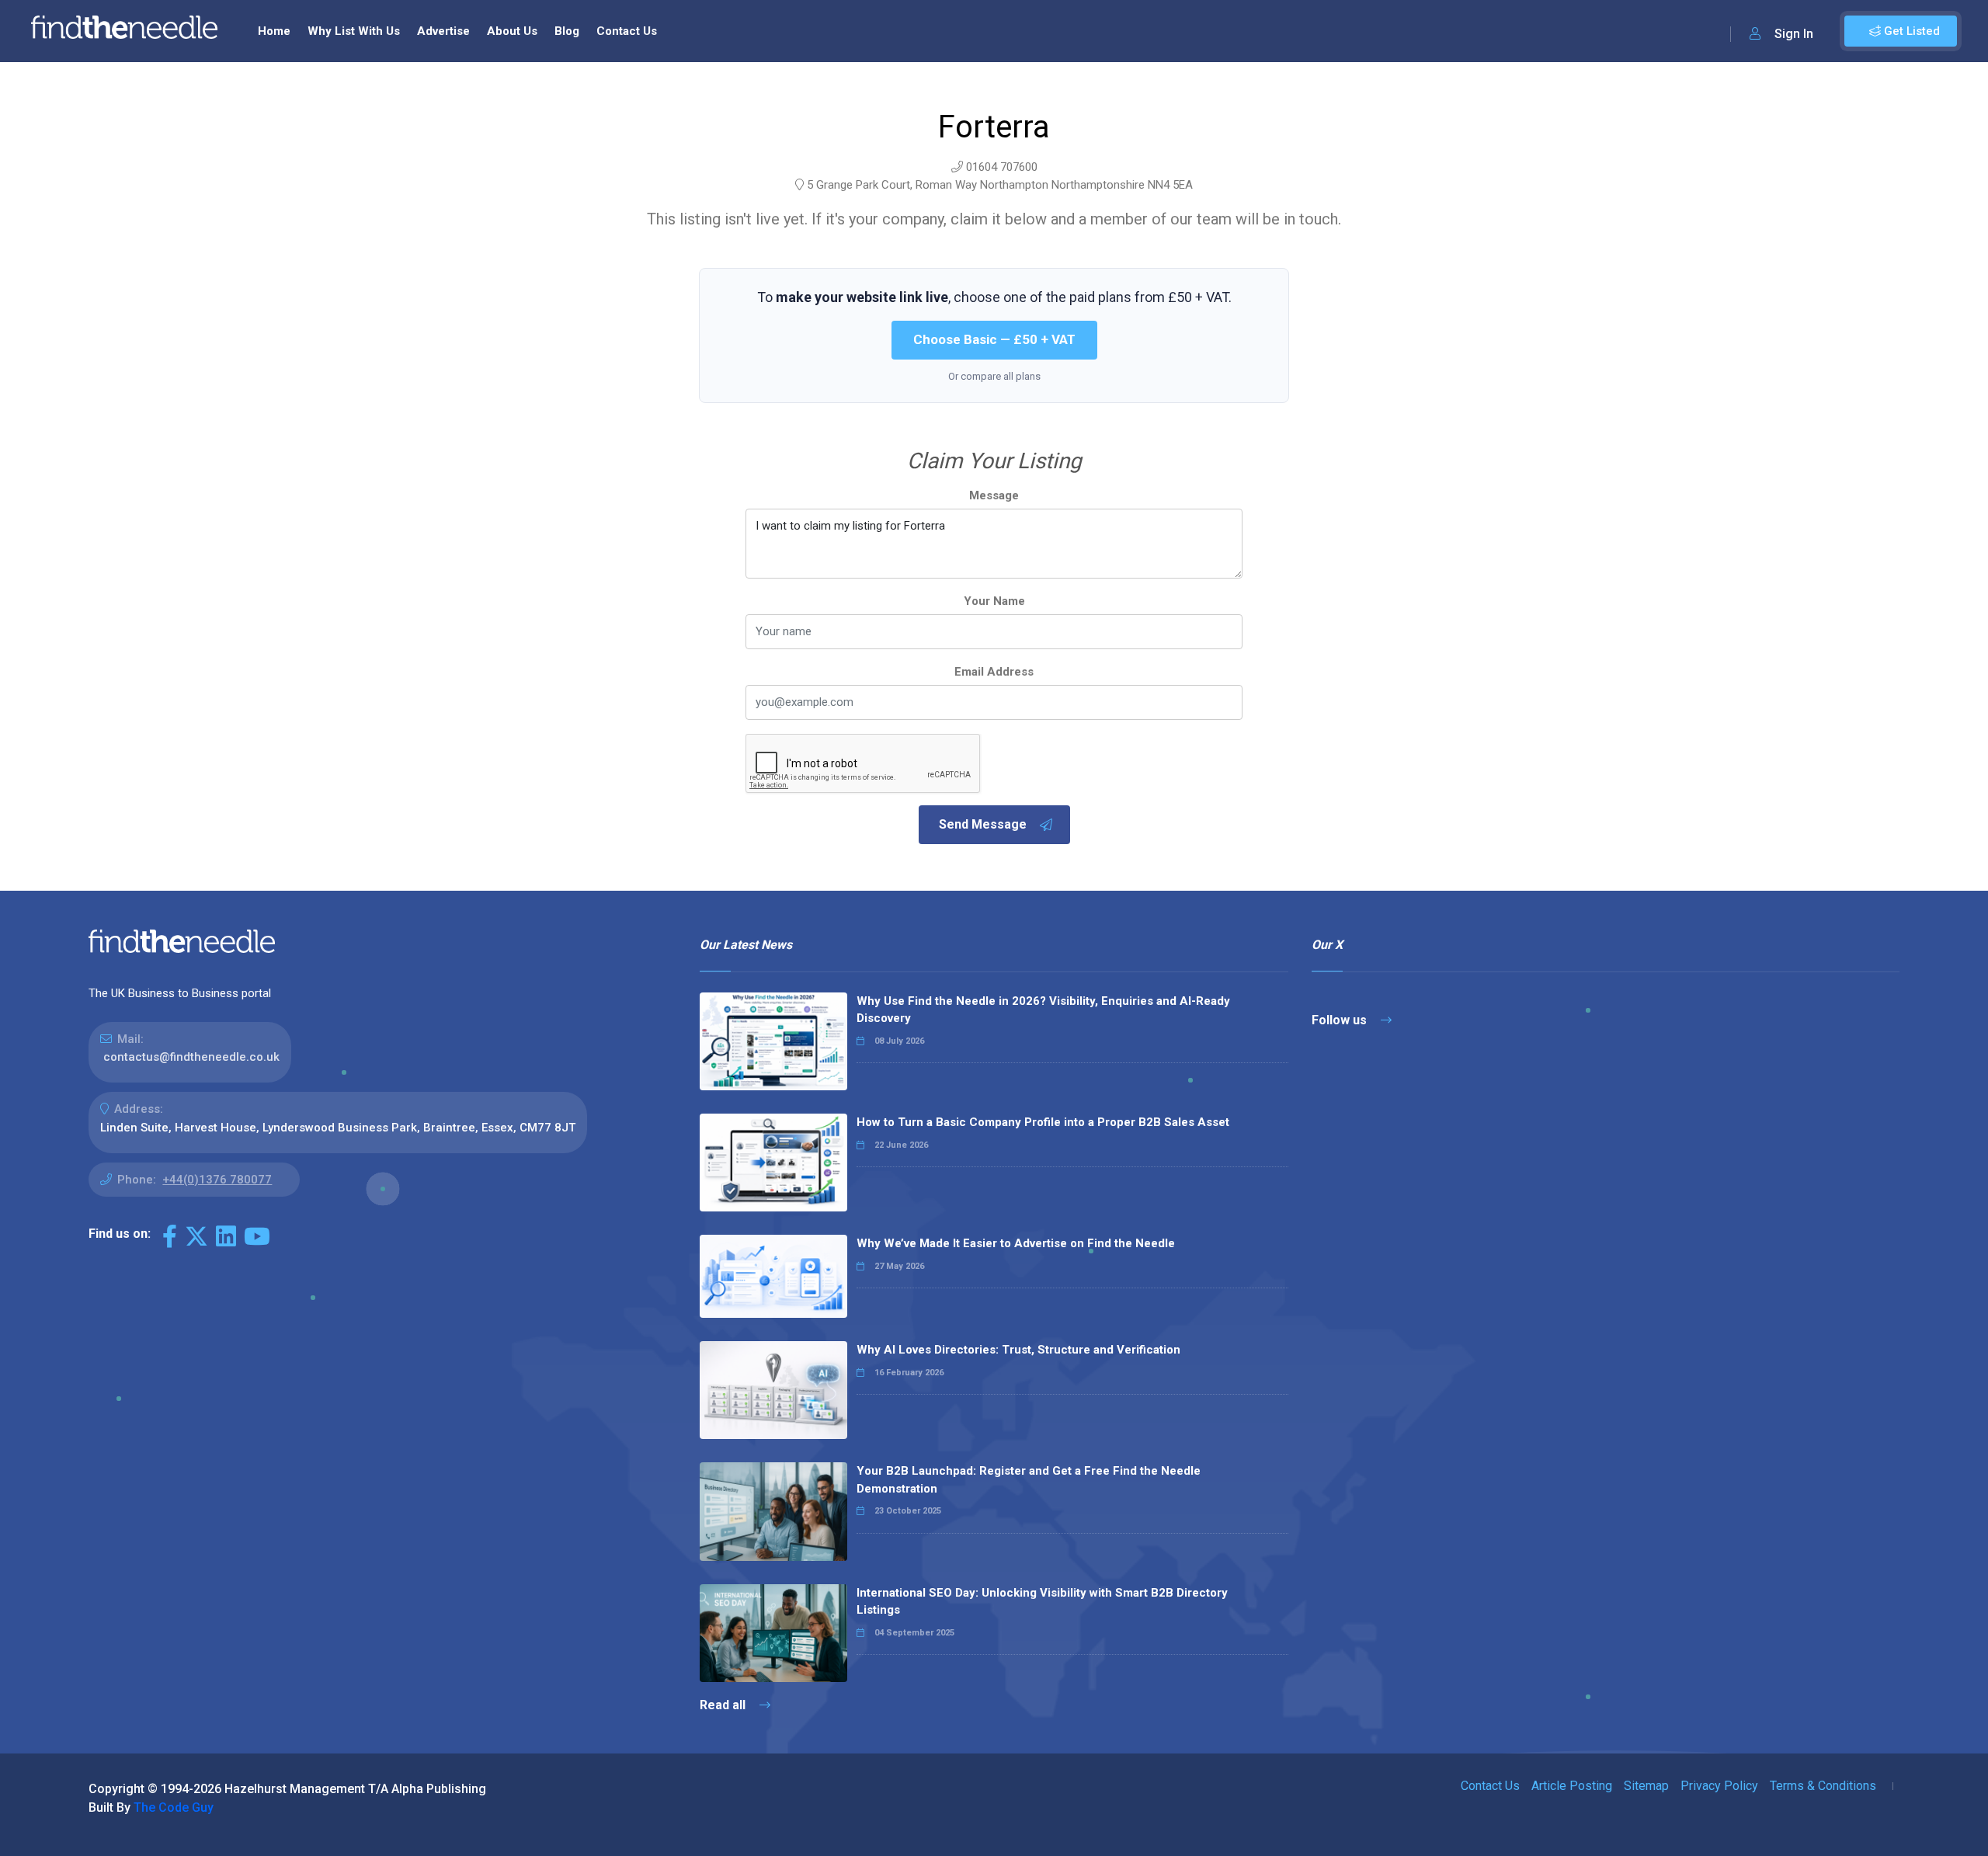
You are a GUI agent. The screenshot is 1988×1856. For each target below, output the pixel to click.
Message (994, 495)
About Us (512, 31)
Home (274, 31)
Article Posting (1572, 1786)
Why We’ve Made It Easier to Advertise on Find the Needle (1016, 1243)
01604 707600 (1002, 167)
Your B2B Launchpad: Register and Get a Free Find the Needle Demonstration (1029, 1480)
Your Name (994, 601)
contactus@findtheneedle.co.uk (191, 1057)
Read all (724, 1705)
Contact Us (627, 31)
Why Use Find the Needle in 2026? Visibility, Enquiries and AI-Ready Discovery (1043, 1010)
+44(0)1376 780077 (217, 1180)
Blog (567, 31)
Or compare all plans (994, 376)
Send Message (983, 824)
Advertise (443, 31)
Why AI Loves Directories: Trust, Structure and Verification (1018, 1350)
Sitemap (1646, 1786)
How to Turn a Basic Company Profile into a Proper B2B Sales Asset (1043, 1122)
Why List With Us (354, 31)
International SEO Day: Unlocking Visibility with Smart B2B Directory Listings (1042, 1602)
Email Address (994, 672)
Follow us (1341, 1020)
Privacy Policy (1719, 1786)
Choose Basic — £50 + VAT (994, 339)
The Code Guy (174, 1807)
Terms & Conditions (1823, 1786)
